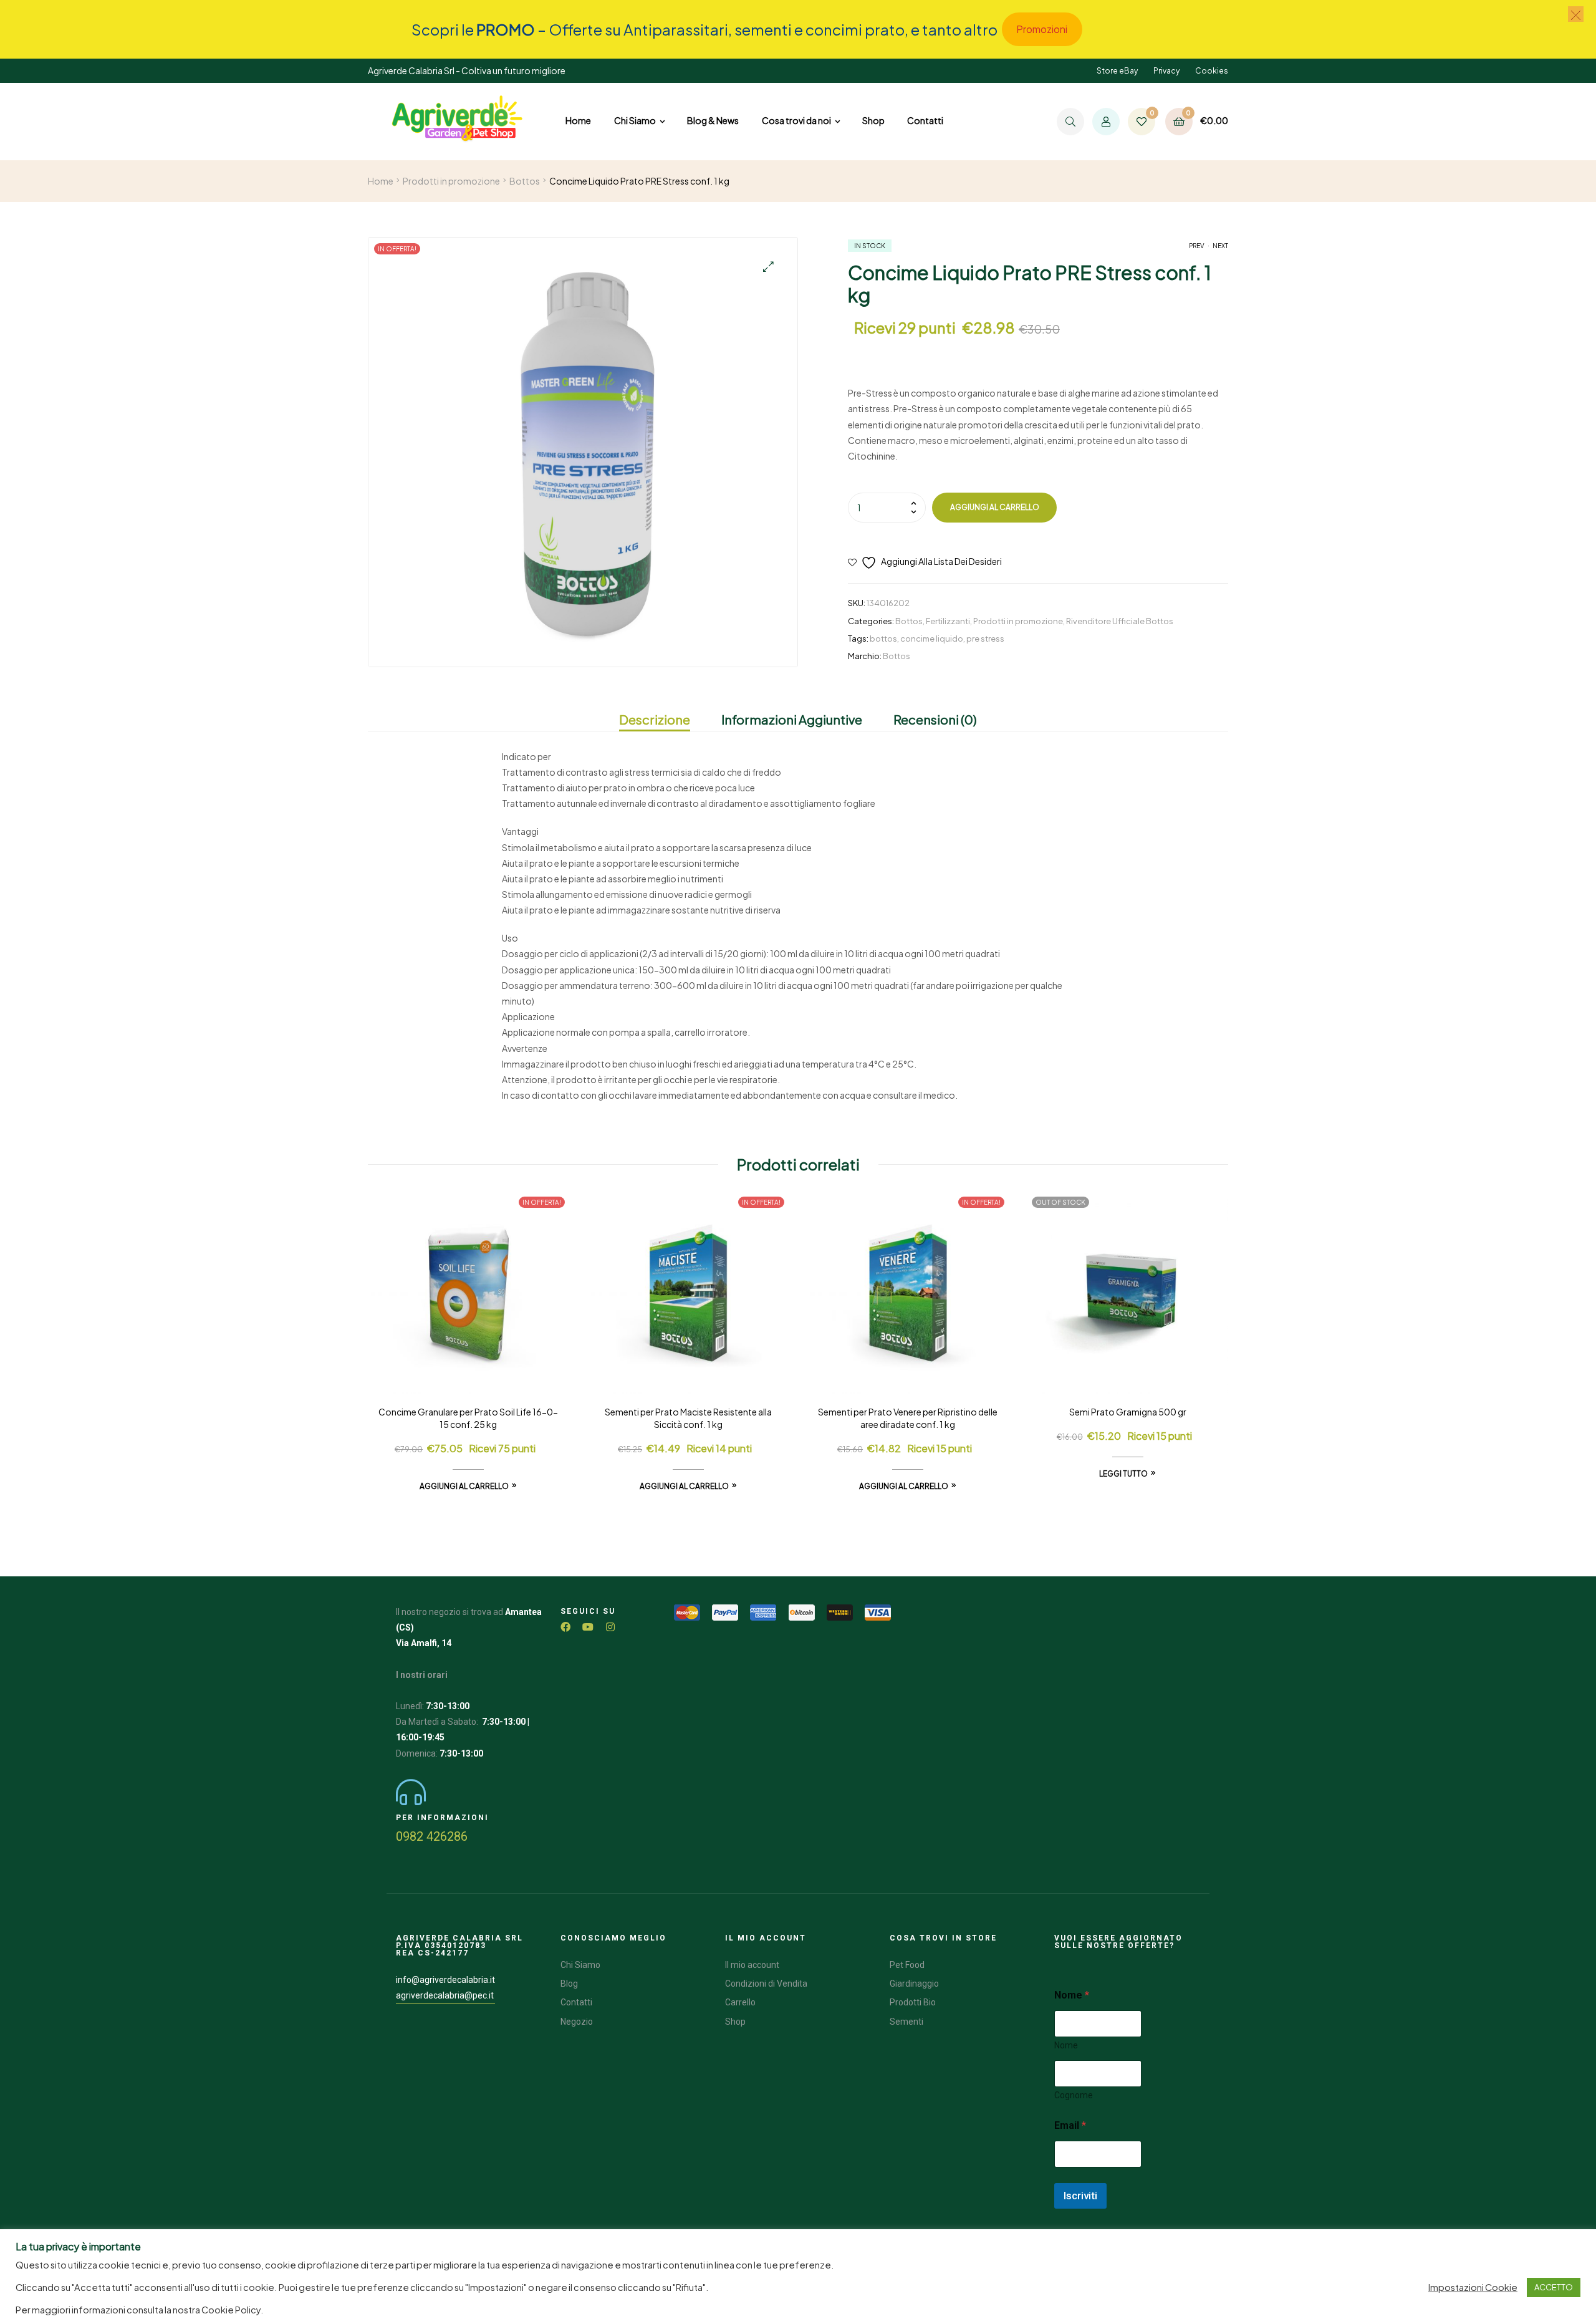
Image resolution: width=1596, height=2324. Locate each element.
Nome (1066, 2045)
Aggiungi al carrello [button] (464, 1486)
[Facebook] (565, 1627)
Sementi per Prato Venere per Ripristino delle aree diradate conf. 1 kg (908, 1418)
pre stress (985, 639)
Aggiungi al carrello (995, 507)
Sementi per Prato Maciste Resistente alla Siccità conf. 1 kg (688, 1418)
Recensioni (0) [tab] (935, 719)
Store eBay (1117, 71)
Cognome (1074, 2095)
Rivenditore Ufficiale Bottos (1120, 621)
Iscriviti (1080, 2196)
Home (381, 181)
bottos (883, 639)
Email (1070, 2125)
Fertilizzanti (948, 621)
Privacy (1166, 71)
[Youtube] (588, 1627)
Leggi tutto (1123, 1474)
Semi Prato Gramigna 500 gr (1128, 1412)
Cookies (1212, 71)
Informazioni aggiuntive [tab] (792, 719)
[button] (768, 267)
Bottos (525, 181)
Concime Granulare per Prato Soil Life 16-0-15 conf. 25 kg (468, 1418)
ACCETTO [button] (1554, 2287)
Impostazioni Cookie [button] (1473, 2287)
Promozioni (1042, 29)
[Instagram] (610, 1627)
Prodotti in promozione (451, 181)
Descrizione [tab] (655, 719)
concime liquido (932, 639)
